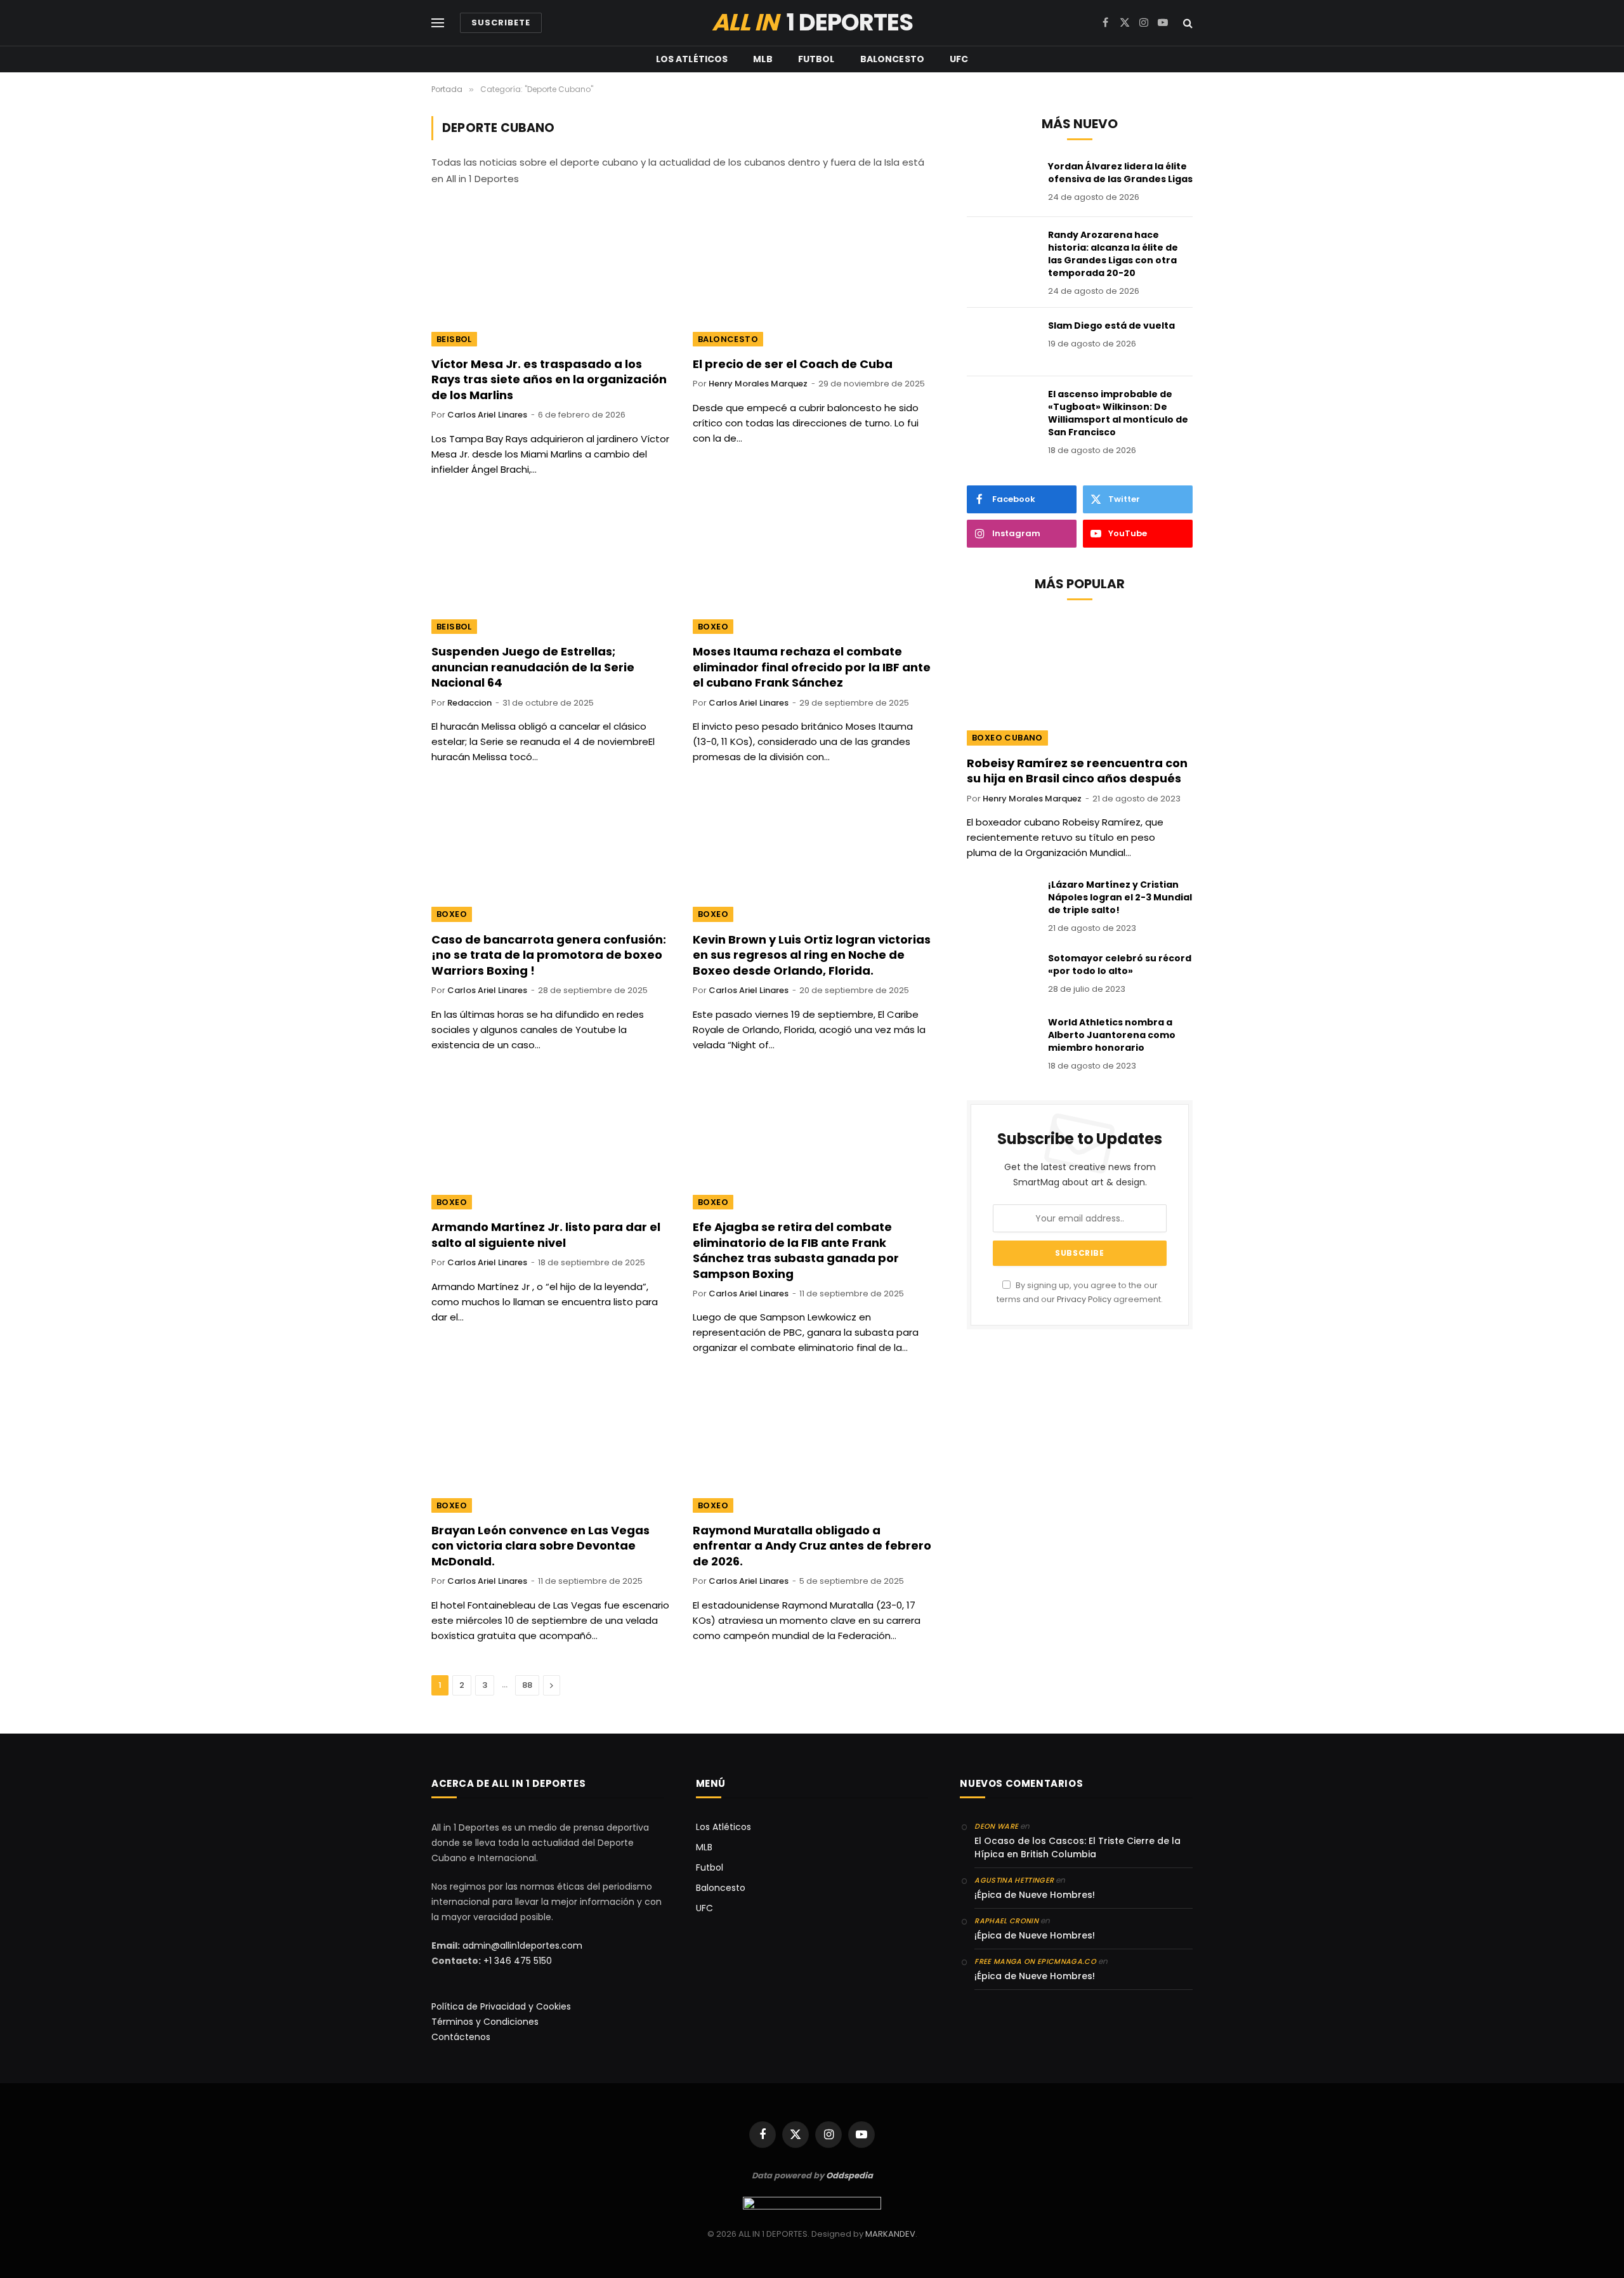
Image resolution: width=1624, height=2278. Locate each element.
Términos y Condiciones (485, 2022)
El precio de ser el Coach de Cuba (793, 364)
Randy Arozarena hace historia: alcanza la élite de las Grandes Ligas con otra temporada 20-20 (1113, 254)
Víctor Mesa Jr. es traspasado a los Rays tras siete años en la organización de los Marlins (549, 380)
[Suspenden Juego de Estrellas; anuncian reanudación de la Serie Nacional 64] (551, 567)
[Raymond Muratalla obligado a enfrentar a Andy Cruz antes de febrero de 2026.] (812, 1445)
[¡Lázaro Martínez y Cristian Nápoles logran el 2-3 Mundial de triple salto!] (1002, 901)
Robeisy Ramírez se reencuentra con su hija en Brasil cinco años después (1077, 771)
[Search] (1187, 23)
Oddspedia (849, 2176)
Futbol (816, 59)
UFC (959, 59)
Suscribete (501, 23)
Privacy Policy (1084, 1299)
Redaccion (469, 703)
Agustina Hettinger (1014, 1880)
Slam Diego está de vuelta (1111, 326)
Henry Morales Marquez (758, 384)
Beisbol (454, 339)
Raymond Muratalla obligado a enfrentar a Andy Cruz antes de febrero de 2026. (812, 1546)
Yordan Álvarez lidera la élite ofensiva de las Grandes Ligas (1120, 173)
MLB (763, 59)
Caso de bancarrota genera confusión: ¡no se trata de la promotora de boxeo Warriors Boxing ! (549, 955)
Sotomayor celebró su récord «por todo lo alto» (1120, 965)
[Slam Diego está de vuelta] (1002, 342)
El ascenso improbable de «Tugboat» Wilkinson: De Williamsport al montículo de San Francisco (1118, 413)
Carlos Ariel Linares (487, 415)
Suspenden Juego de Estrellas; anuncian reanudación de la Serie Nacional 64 (533, 667)
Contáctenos (461, 2037)
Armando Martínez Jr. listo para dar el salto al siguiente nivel (546, 1235)
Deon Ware (996, 1826)
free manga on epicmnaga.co (1035, 1961)
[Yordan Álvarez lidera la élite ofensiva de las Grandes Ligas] (1002, 183)
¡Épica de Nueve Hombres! (1035, 1895)
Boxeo (713, 627)
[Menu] (438, 23)
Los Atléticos (692, 59)
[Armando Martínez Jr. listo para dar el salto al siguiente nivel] (551, 1143)
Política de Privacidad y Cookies (501, 2006)
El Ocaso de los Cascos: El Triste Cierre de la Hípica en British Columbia (1077, 1847)
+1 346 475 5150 (518, 1961)
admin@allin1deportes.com (521, 1946)
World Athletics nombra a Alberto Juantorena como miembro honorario (1112, 1035)
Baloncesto (892, 59)
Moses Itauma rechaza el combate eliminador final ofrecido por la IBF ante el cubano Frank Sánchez (812, 667)
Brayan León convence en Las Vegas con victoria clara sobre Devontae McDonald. (540, 1546)
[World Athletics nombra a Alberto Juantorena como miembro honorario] (1002, 1039)
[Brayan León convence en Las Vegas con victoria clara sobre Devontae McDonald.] (551, 1445)
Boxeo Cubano (1007, 738)
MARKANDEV (890, 2234)
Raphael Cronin (1006, 1921)
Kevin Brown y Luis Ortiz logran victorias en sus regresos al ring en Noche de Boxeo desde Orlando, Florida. (812, 955)
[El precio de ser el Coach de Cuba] (812, 279)
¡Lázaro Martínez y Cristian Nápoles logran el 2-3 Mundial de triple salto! (1120, 897)
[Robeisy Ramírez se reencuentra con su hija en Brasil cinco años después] (1080, 682)
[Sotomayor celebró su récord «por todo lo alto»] (1002, 975)
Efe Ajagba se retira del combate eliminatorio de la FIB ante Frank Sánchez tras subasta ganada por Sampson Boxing (796, 1250)
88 (527, 1685)
